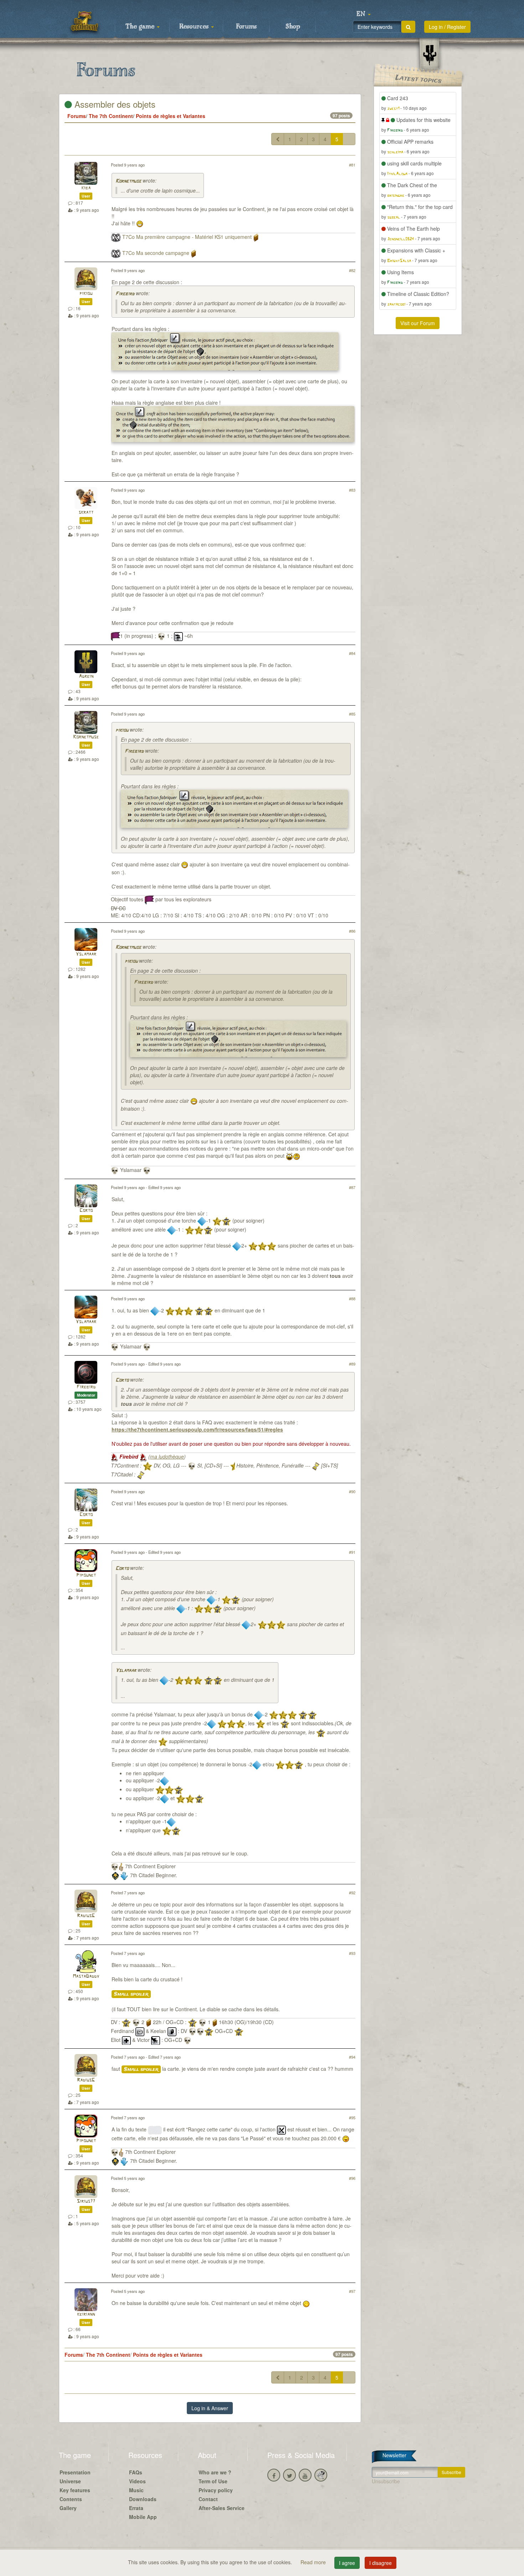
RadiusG (86, 1916)
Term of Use (213, 2481)
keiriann (86, 2314)
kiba (86, 188)
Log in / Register (447, 27)
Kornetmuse (128, 181)
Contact (208, 2499)
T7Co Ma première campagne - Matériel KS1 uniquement (187, 237)
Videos (137, 2481)
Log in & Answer (210, 2408)
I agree (347, 2563)
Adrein (86, 677)
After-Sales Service (222, 2508)
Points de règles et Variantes (171, 116)
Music (136, 2490)
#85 (352, 714)
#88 (352, 1299)
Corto (86, 1211)
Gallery (68, 2508)
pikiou (86, 294)
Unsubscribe (386, 2481)
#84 (352, 653)
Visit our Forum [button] (418, 323)
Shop (293, 27)
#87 (352, 1187)
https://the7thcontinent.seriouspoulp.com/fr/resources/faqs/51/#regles (197, 1429)
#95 (352, 2117)
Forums (246, 27)
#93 (352, 1953)
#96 (352, 2178)
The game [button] (141, 27)
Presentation (75, 2472)
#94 (352, 2057)
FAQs (136, 2472)
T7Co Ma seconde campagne (156, 253)
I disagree (381, 2563)
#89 (352, 1364)
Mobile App (143, 2517)
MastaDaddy (86, 1976)
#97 (352, 2291)
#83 (352, 490)
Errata (136, 2508)
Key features (75, 2490)
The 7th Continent (111, 116)
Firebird (125, 294)
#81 (352, 165)
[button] (364, 14)
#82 (352, 270)
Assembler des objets (114, 104)
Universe (70, 2481)
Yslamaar (86, 954)
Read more (314, 2562)
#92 (352, 1893)
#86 (352, 931)
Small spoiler (131, 1994)
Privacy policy (216, 2490)
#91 (352, 1552)
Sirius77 (86, 2201)
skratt (86, 513)
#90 (352, 1491)
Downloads (143, 2499)
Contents (71, 2499)
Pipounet (86, 1575)
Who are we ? (215, 2472)
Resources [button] (195, 27)
